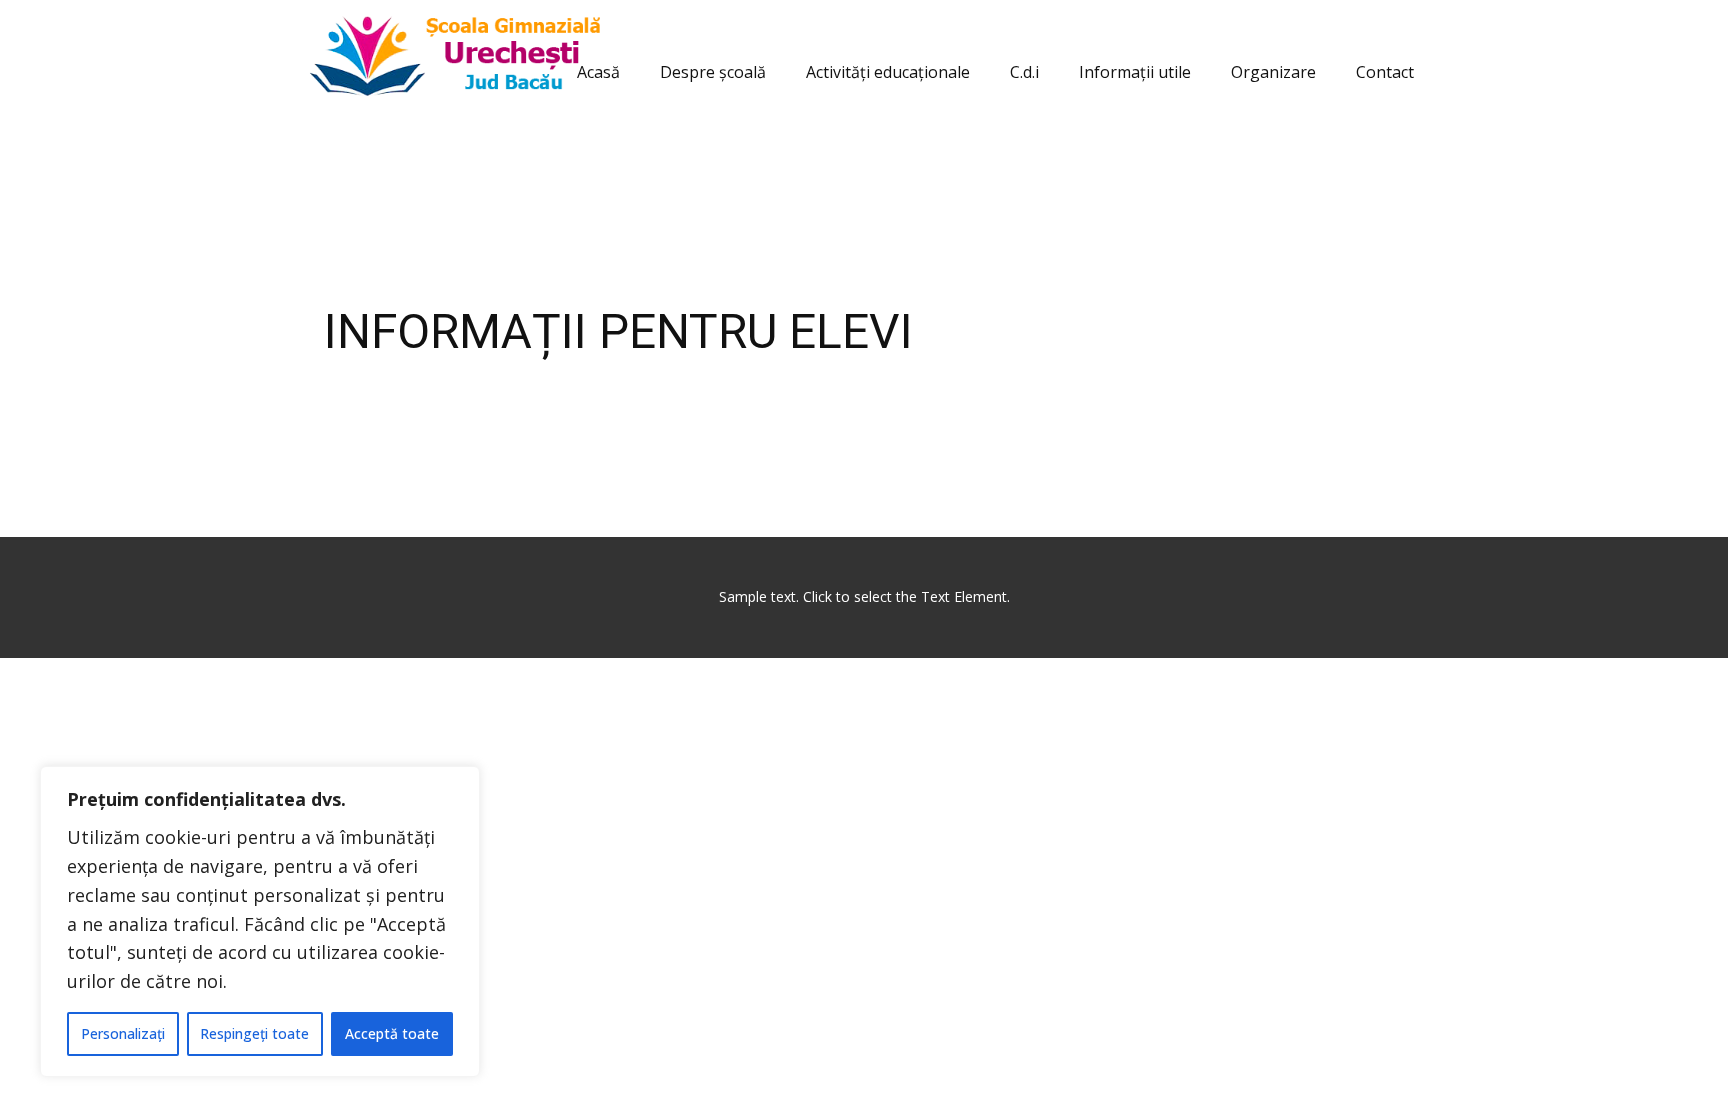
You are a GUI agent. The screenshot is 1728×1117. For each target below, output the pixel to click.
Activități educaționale (888, 72)
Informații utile (1135, 72)
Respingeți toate (254, 1033)
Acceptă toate (392, 1033)
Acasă (598, 72)
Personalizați (123, 1033)
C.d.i (1024, 72)
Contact (1385, 72)
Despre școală (713, 72)
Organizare (1273, 72)
